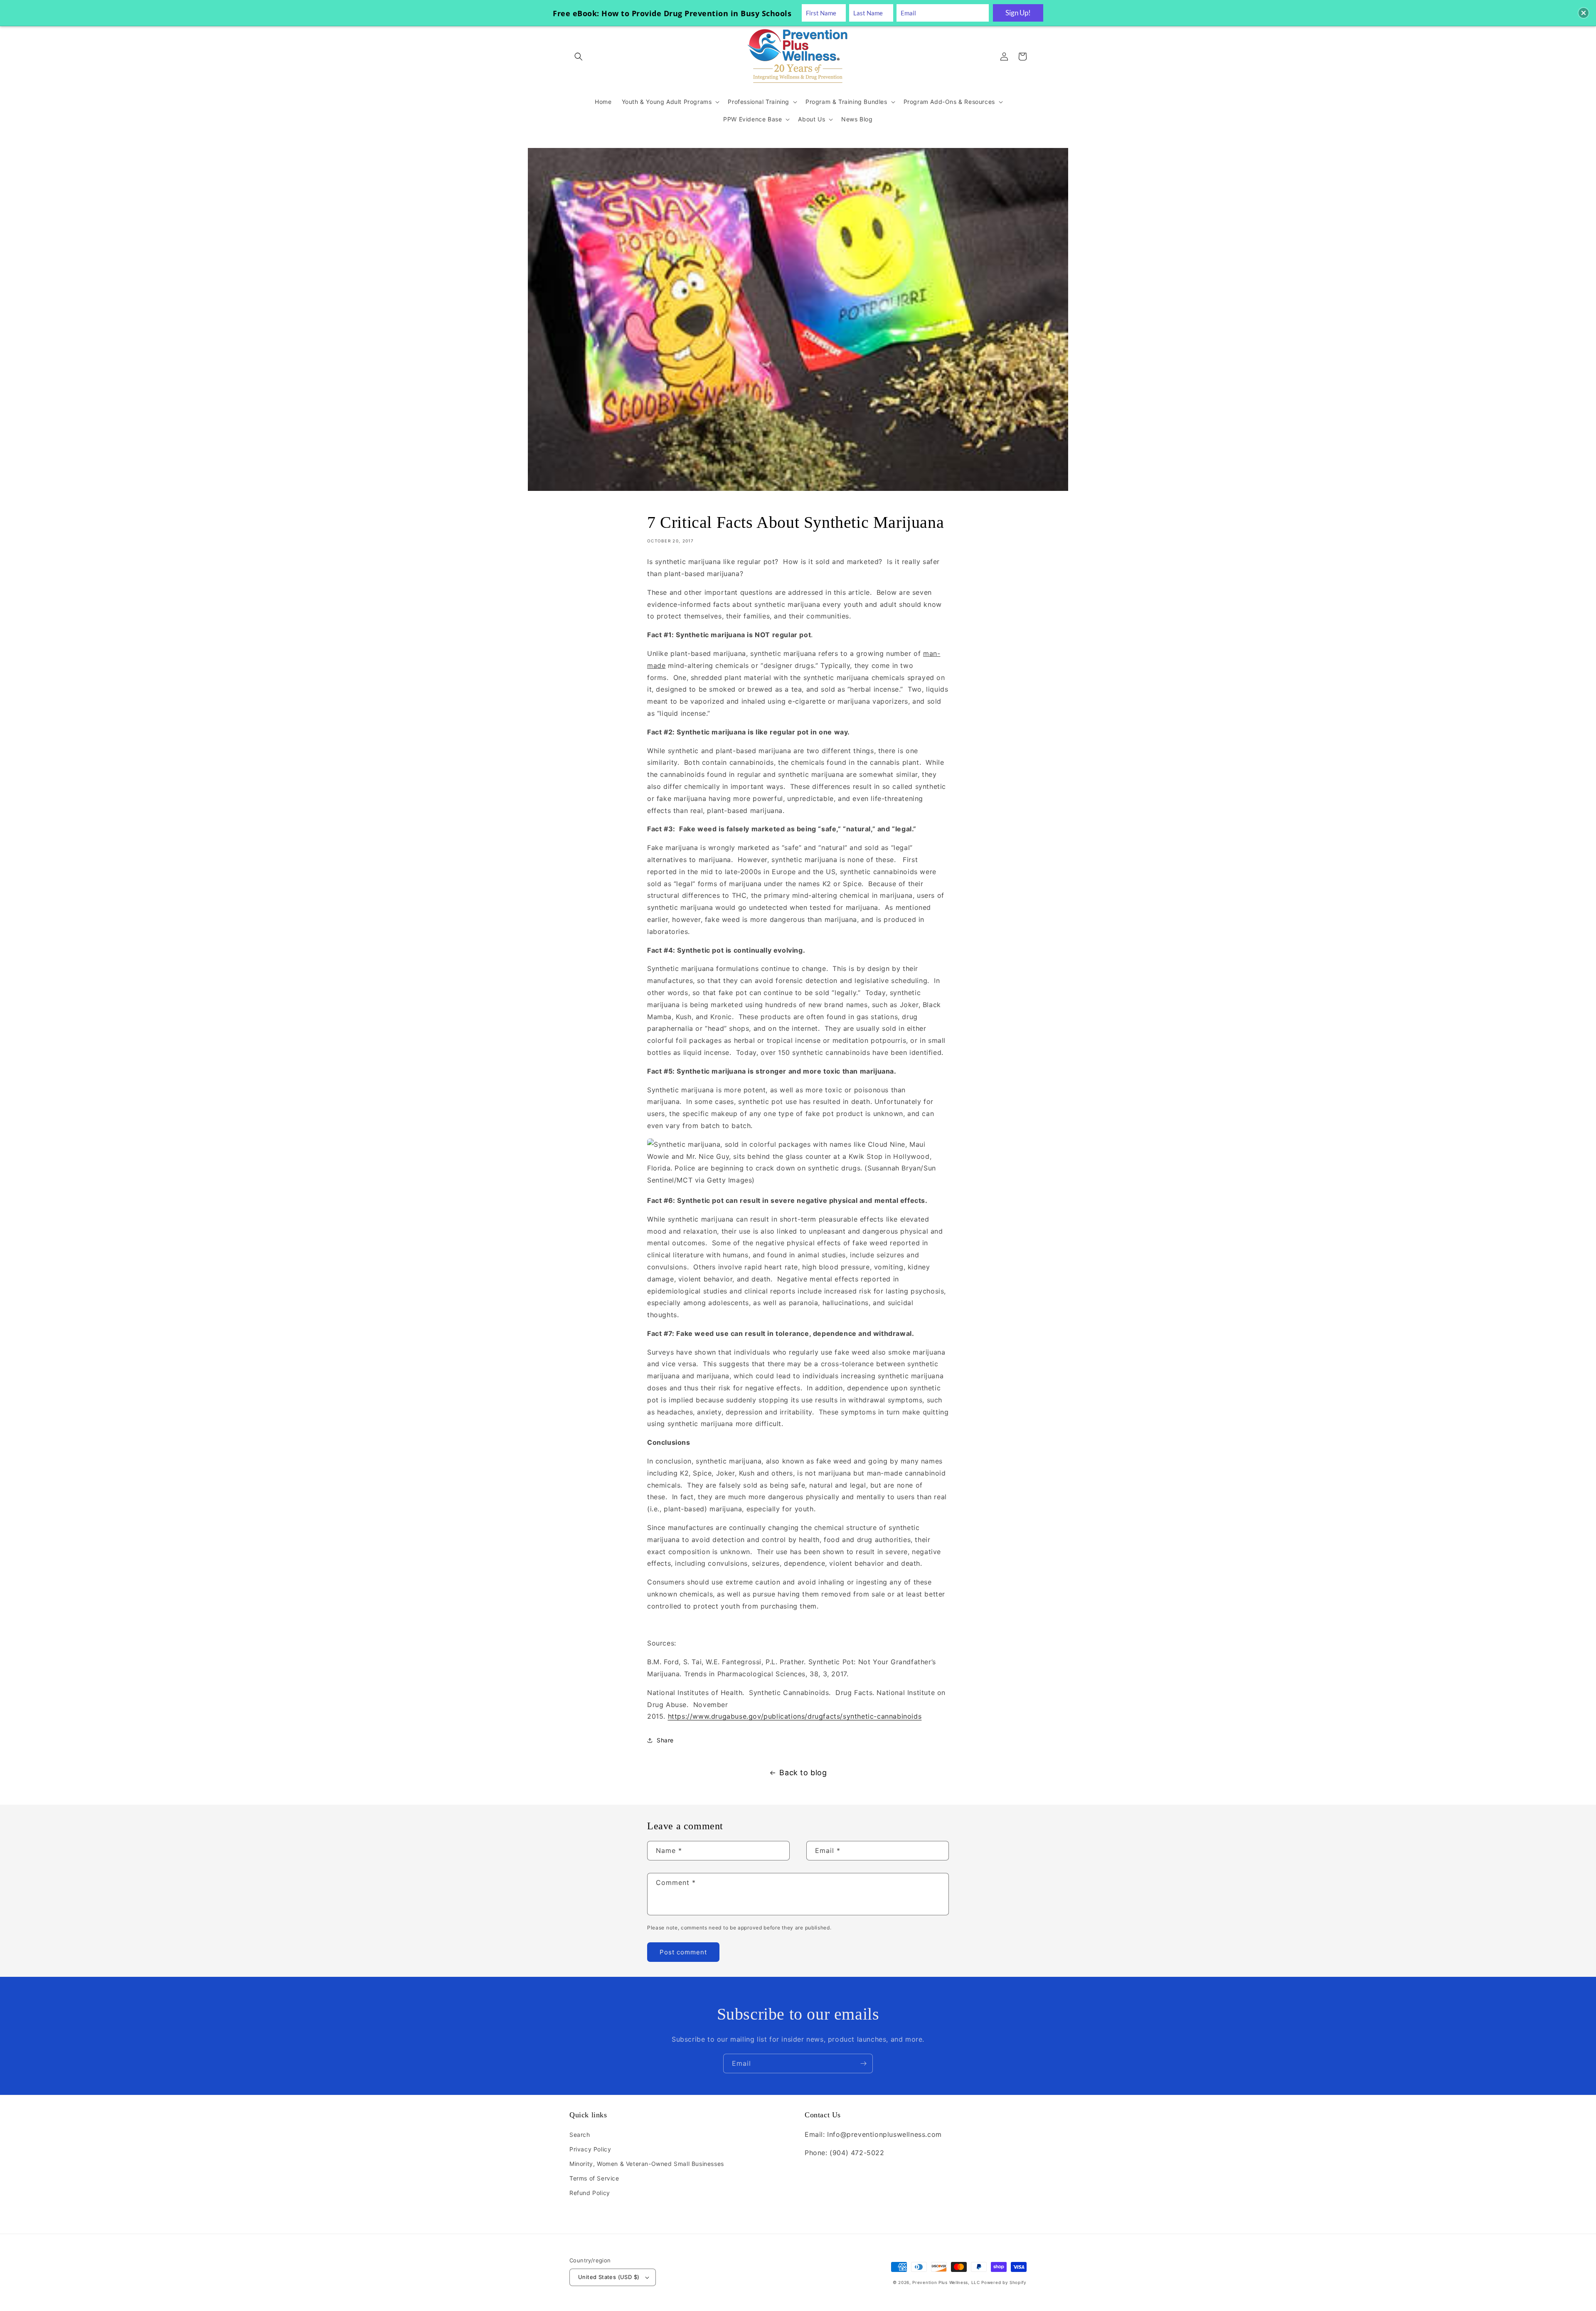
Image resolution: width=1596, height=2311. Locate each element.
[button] (579, 57)
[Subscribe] (863, 2063)
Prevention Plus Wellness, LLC (946, 2282)
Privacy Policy (590, 2149)
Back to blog (803, 1773)
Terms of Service (594, 2178)
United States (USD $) (609, 2277)
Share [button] (665, 1740)
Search (580, 2135)
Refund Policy (590, 2193)
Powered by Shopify (1004, 2282)
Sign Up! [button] (1018, 13)
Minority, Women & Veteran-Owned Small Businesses (647, 2164)
